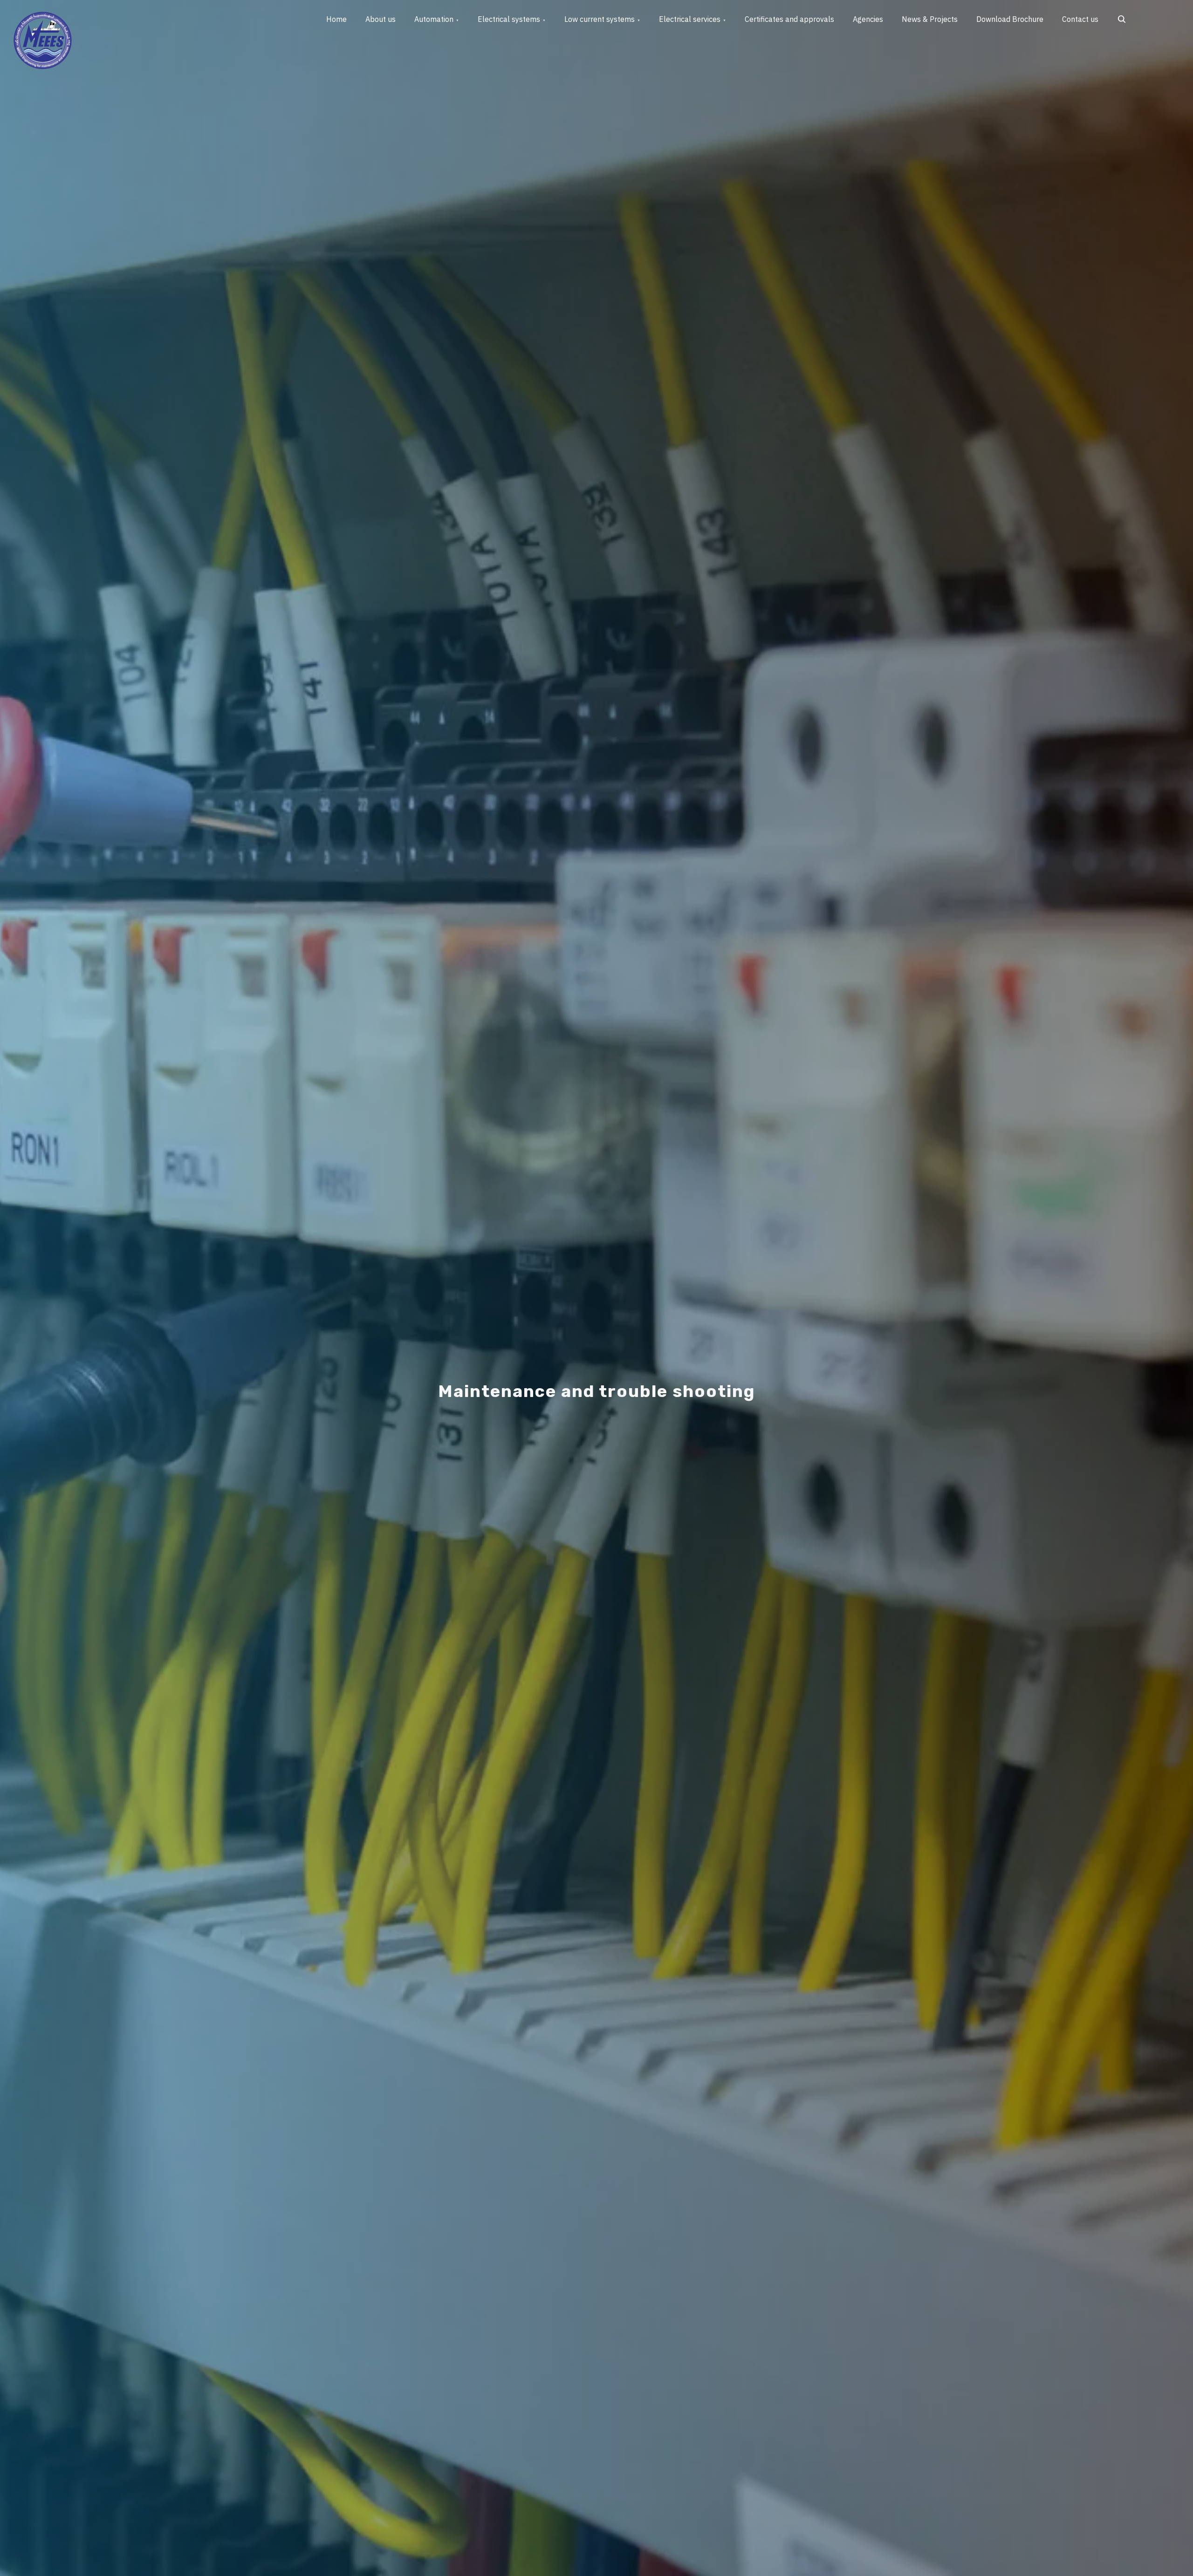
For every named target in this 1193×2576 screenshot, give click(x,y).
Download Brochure (1010, 19)
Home (336, 19)
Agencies (868, 19)
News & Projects (930, 19)
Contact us (1080, 19)
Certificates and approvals (789, 19)
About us (381, 19)
